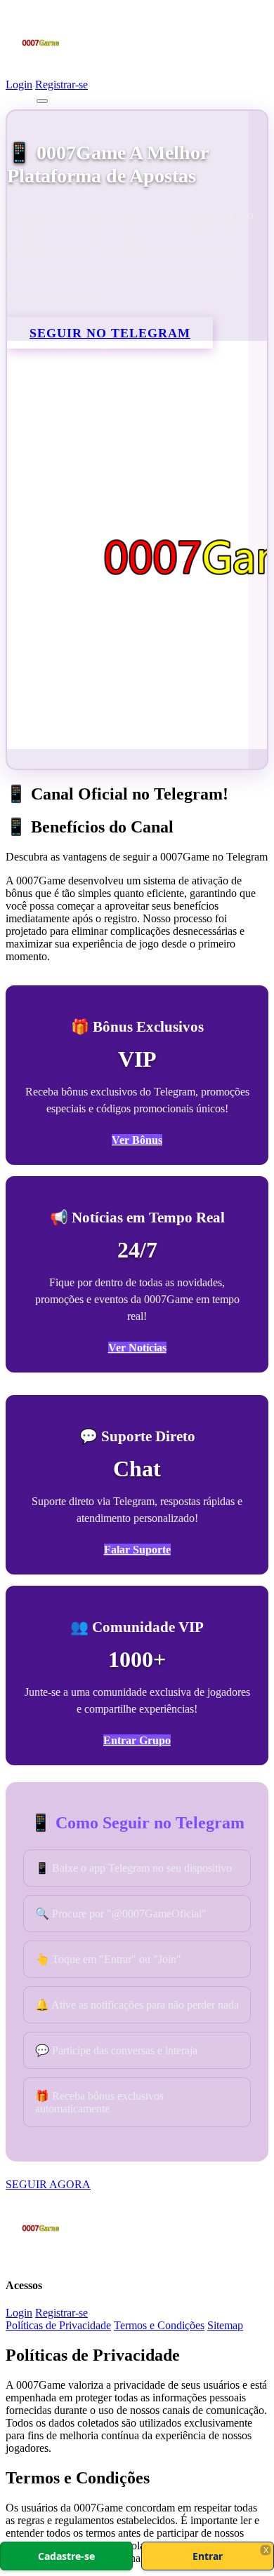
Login (19, 85)
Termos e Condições (159, 2325)
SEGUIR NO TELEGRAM (110, 333)
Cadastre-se (66, 2556)
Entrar (208, 2556)
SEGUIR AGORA (48, 2184)
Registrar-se (61, 85)
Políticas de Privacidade (58, 2325)
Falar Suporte (137, 1550)
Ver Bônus (137, 1140)
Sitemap (225, 2325)
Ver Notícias (137, 1348)
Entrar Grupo (137, 1740)
